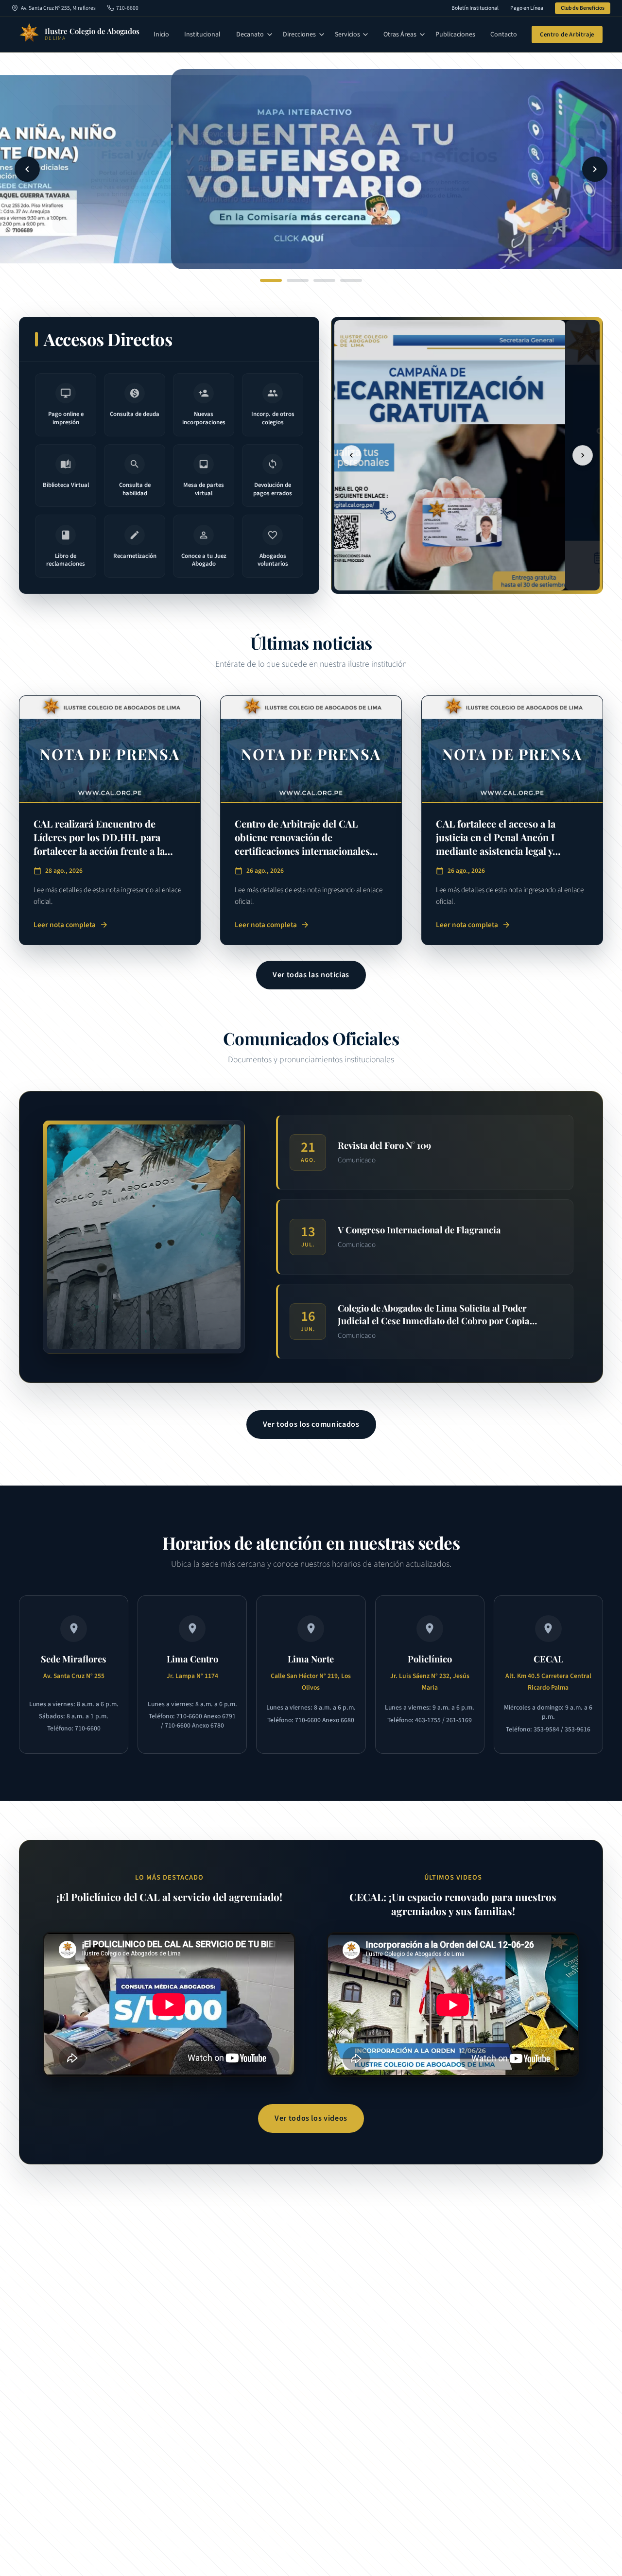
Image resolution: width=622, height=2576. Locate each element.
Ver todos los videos (311, 2118)
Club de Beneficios (583, 8)
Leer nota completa (71, 925)
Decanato (250, 35)
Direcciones (299, 35)
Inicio (161, 35)
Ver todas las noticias (311, 975)
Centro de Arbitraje (567, 35)
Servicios (347, 35)
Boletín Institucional (475, 8)
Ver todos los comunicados (311, 1424)
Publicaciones (455, 35)
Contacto (504, 35)
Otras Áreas (400, 35)
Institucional (202, 35)
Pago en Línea (527, 8)
